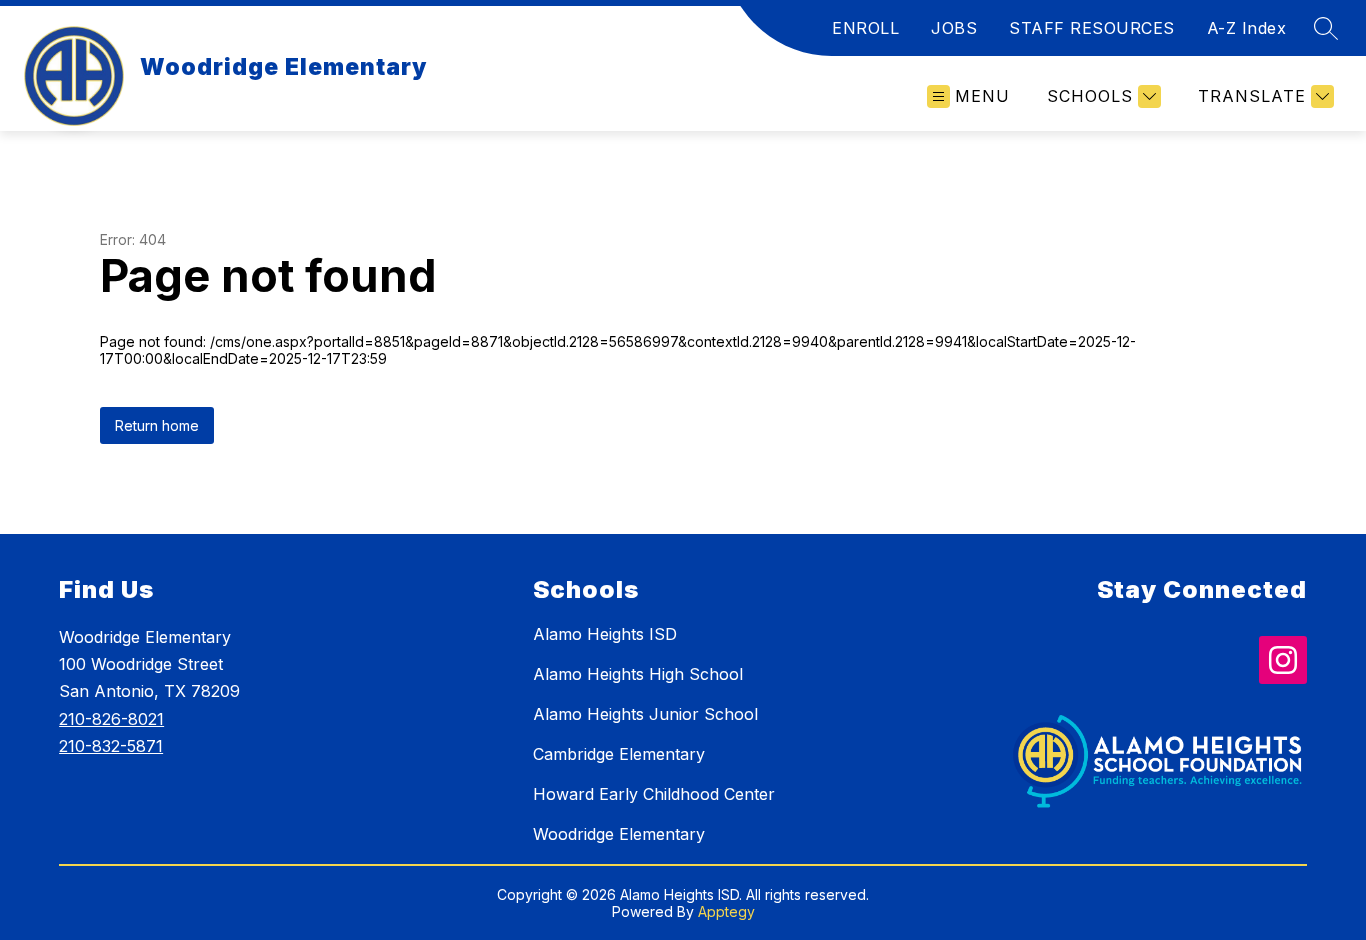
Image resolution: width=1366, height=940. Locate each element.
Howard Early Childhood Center (654, 794)
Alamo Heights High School (638, 674)
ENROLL (865, 28)
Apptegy (726, 911)
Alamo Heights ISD (605, 634)
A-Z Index (1247, 28)
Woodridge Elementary (619, 834)
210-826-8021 (111, 719)
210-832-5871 (111, 746)
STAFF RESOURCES (1092, 28)
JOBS (954, 28)
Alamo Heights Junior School (645, 714)
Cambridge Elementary (619, 754)
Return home (157, 425)
